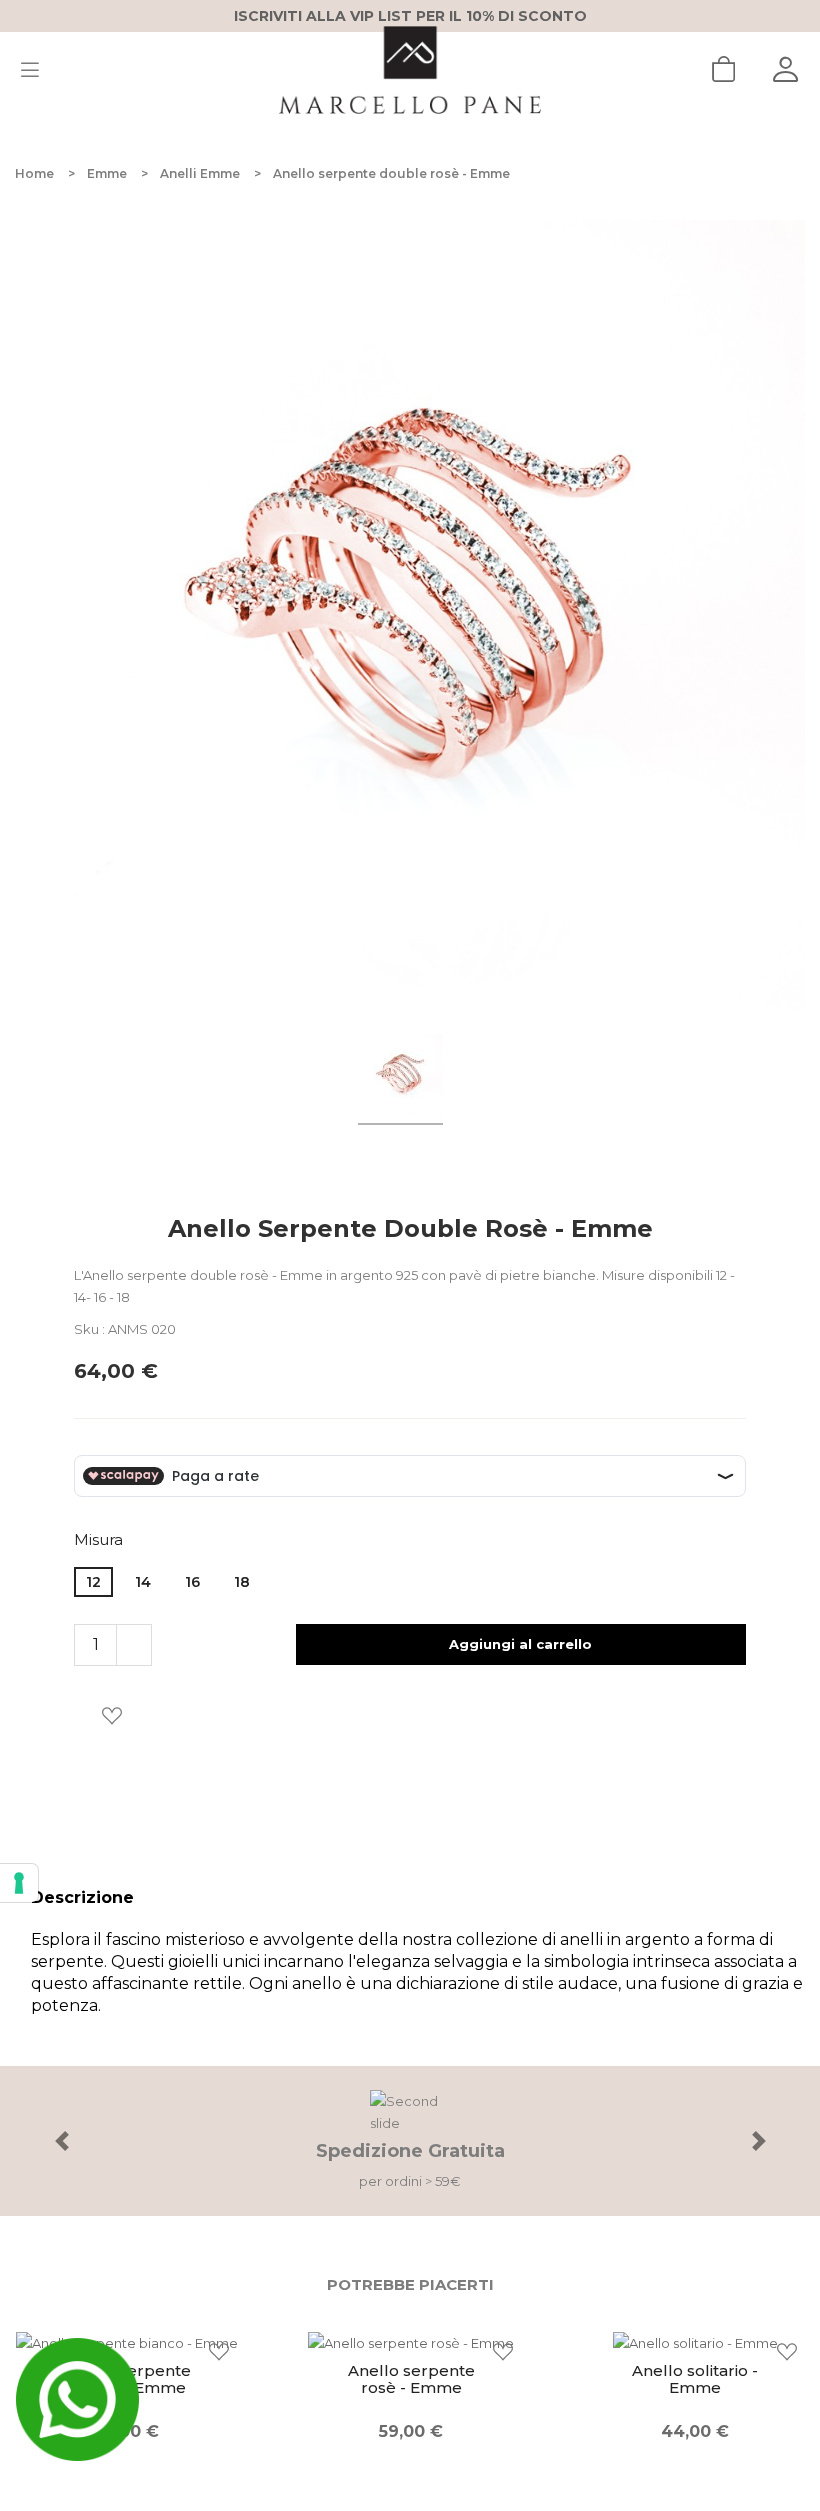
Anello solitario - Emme (695, 2379)
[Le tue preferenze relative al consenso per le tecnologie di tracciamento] (19, 1883)
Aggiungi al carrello (520, 1644)
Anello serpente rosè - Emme (411, 2379)
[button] (61, 2141)
